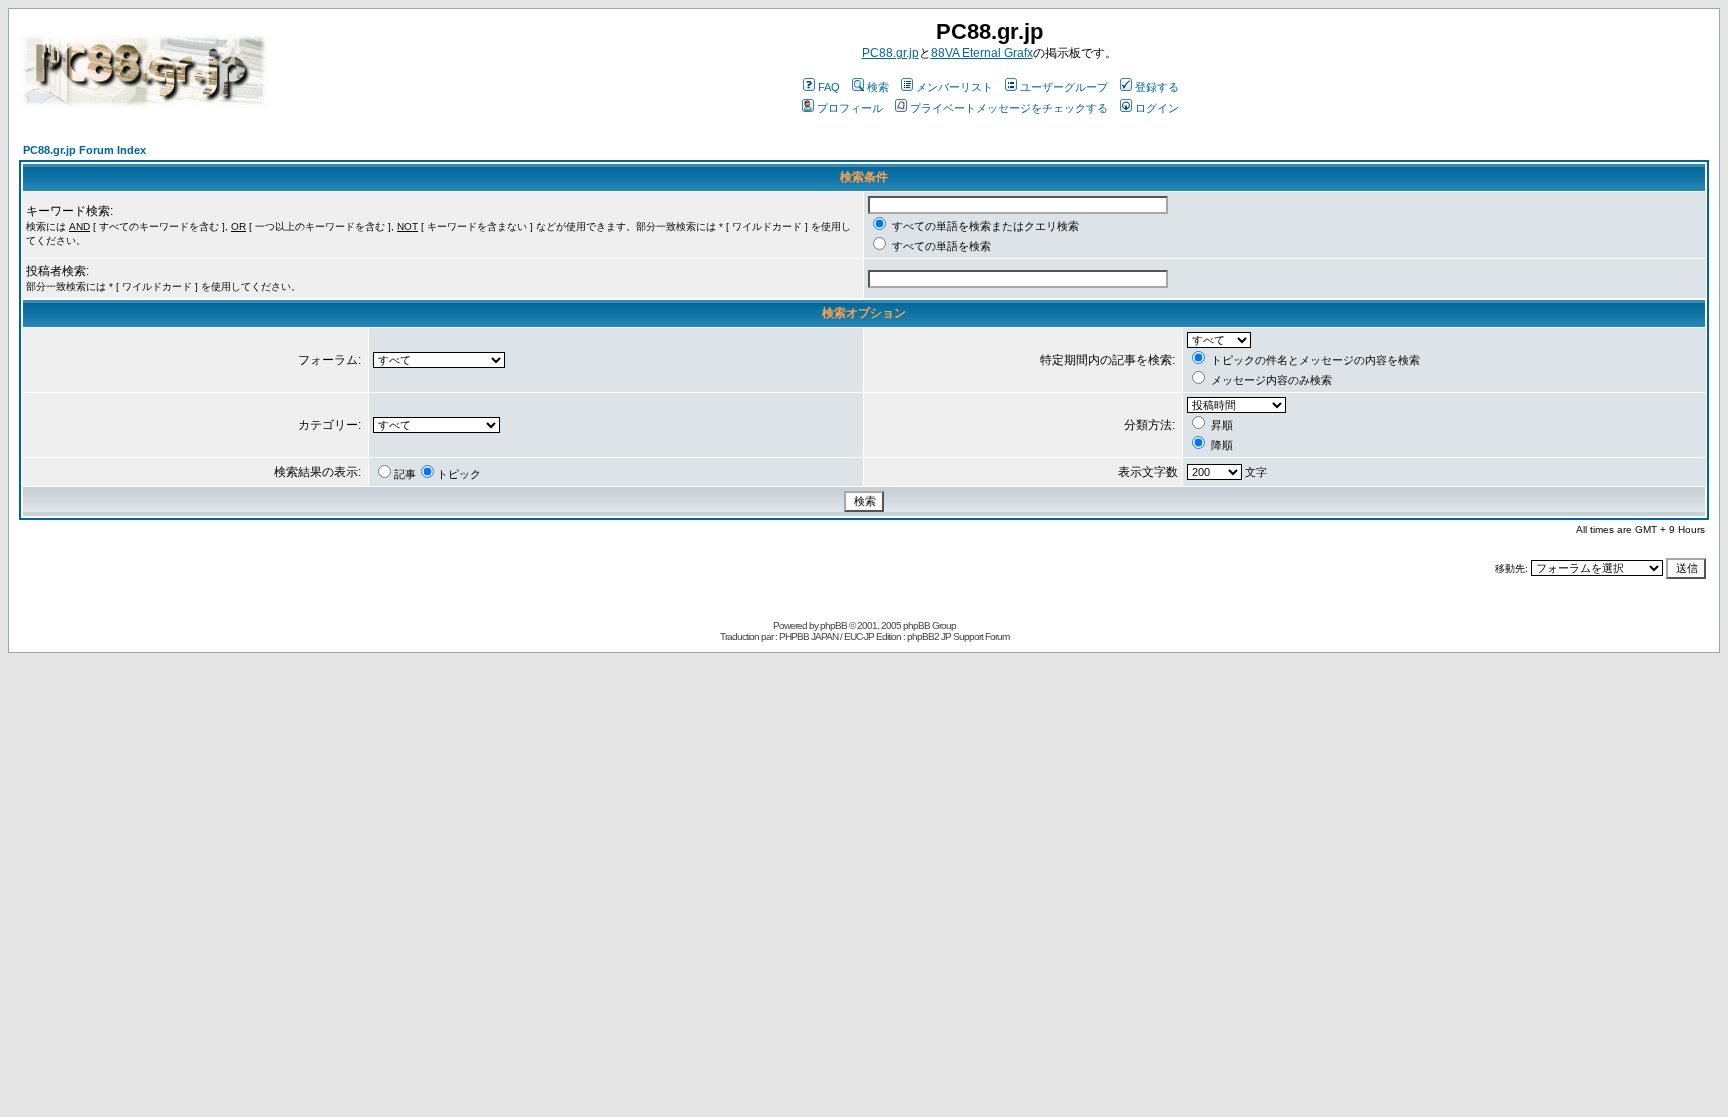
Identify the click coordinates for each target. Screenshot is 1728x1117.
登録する (1157, 87)
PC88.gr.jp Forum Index (84, 150)
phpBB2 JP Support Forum (958, 636)
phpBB (833, 625)
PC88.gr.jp (890, 53)
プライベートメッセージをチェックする (1009, 108)
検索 (878, 87)
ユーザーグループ (1064, 87)
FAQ (829, 87)
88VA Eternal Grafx (982, 53)
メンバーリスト (954, 87)
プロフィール (850, 108)
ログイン (1157, 108)
